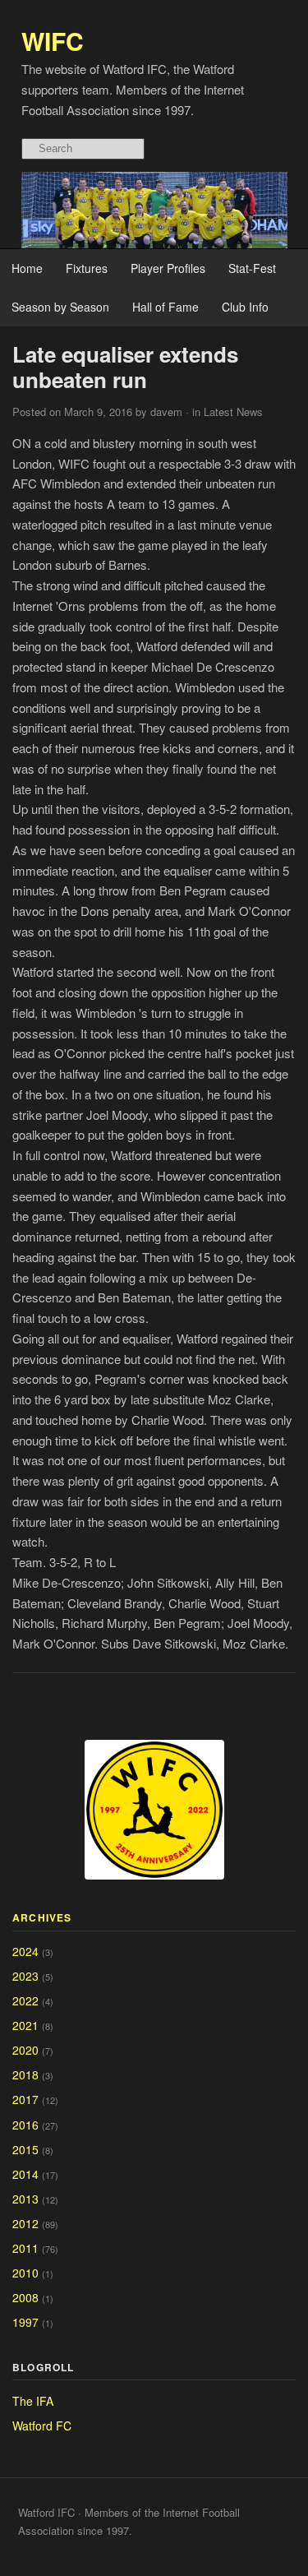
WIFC (53, 41)
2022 (25, 2000)
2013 (25, 2199)
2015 (25, 2149)
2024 (25, 1951)
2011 (25, 2248)
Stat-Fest (252, 268)
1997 (25, 2322)
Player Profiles (168, 268)
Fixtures (87, 268)
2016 (25, 2125)
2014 (25, 2174)
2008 (25, 2297)
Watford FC (42, 2426)
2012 (25, 2223)
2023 (25, 1976)
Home (27, 268)
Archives (42, 1917)
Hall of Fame (165, 307)
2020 (25, 2050)
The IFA (33, 2401)
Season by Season (60, 307)
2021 (25, 2025)
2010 (25, 2273)
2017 (25, 2099)
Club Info (245, 307)
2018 (25, 2074)
